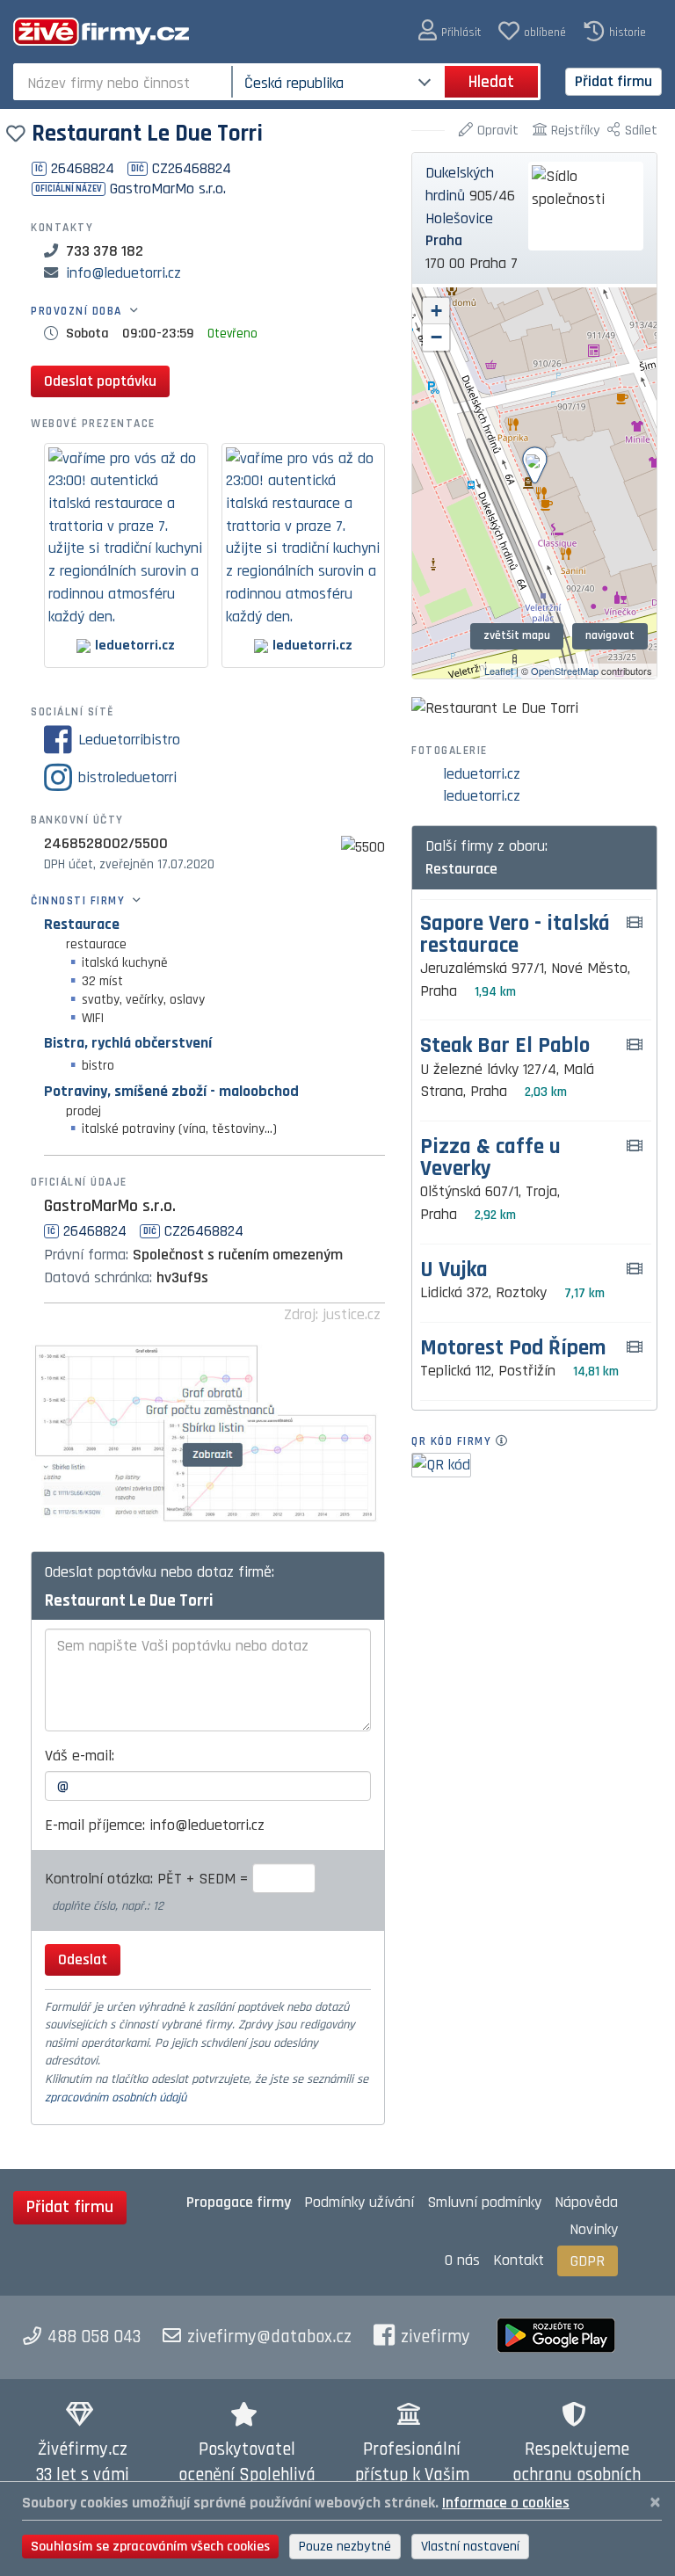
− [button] (436, 337)
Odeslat (83, 1959)
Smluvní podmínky (484, 2202)
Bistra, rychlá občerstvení (128, 1043)
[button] (450, 31)
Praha (444, 240)
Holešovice (459, 218)
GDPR (588, 2261)
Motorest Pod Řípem (513, 1349)
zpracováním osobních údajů (116, 2098)
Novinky (594, 2229)
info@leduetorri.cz (123, 273)
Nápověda (586, 2202)
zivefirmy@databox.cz (269, 2337)
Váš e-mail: (80, 1756)
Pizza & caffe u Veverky (490, 1158)
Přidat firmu (613, 81)
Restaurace (82, 924)
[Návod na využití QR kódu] (507, 1441)
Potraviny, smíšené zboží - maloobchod (171, 1091)
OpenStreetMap (565, 671)
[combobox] (124, 82)
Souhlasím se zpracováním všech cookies (150, 2547)
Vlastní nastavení (470, 2547)
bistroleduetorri (127, 777)
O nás (462, 2260)
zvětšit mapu (517, 635)
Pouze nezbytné (345, 2547)
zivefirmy (435, 2337)
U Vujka (454, 1270)
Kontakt (519, 2260)
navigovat (610, 635)
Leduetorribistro (129, 740)
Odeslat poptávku (100, 381)
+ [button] (436, 311)
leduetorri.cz (482, 774)
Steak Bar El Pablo (505, 1046)
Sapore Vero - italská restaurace (515, 935)
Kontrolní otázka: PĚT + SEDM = (149, 1879)
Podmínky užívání (359, 2202)
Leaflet (499, 671)
